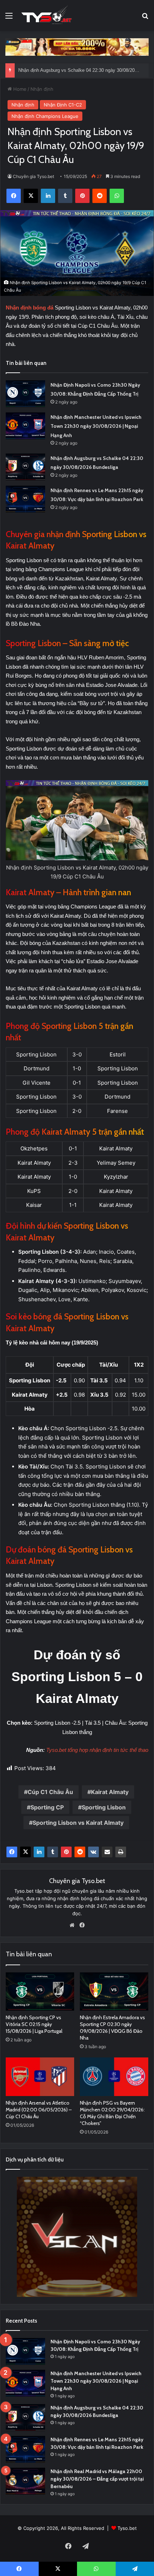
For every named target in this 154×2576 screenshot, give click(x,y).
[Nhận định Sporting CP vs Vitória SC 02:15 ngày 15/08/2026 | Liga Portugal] (40, 1992)
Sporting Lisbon (104, 1807)
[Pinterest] (66, 1852)
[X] (25, 1852)
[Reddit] (80, 1852)
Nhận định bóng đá (30, 308)
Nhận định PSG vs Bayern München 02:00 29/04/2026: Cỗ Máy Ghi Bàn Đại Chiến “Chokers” (112, 2113)
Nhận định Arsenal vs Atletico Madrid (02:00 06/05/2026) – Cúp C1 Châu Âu (39, 2110)
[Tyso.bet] (47, 16)
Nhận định (42, 89)
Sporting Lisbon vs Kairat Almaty (78, 1823)
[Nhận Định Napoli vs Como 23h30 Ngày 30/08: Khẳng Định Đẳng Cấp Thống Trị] (25, 394)
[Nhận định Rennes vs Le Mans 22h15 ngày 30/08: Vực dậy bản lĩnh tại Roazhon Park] (25, 499)
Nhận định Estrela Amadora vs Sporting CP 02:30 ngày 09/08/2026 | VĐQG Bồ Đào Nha (112, 2028)
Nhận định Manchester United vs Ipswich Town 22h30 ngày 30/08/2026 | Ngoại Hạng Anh (96, 426)
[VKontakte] (93, 1852)
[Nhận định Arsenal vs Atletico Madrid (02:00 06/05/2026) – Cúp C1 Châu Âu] (40, 2077)
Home (19, 89)
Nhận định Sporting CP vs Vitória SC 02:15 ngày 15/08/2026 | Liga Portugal (34, 2024)
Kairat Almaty (110, 1792)
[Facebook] (12, 1852)
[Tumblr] (53, 1852)
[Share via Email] (107, 1852)
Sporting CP (47, 1807)
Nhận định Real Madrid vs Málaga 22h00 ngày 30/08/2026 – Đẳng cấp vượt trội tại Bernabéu (97, 2479)
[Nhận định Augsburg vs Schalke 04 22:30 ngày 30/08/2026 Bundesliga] (25, 467)
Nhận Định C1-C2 (63, 105)
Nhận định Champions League (45, 116)
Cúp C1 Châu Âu (50, 1792)
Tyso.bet (127, 2528)
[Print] (121, 1852)
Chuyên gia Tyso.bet (33, 176)
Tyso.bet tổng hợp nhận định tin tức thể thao (97, 1750)
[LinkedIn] (39, 1852)
